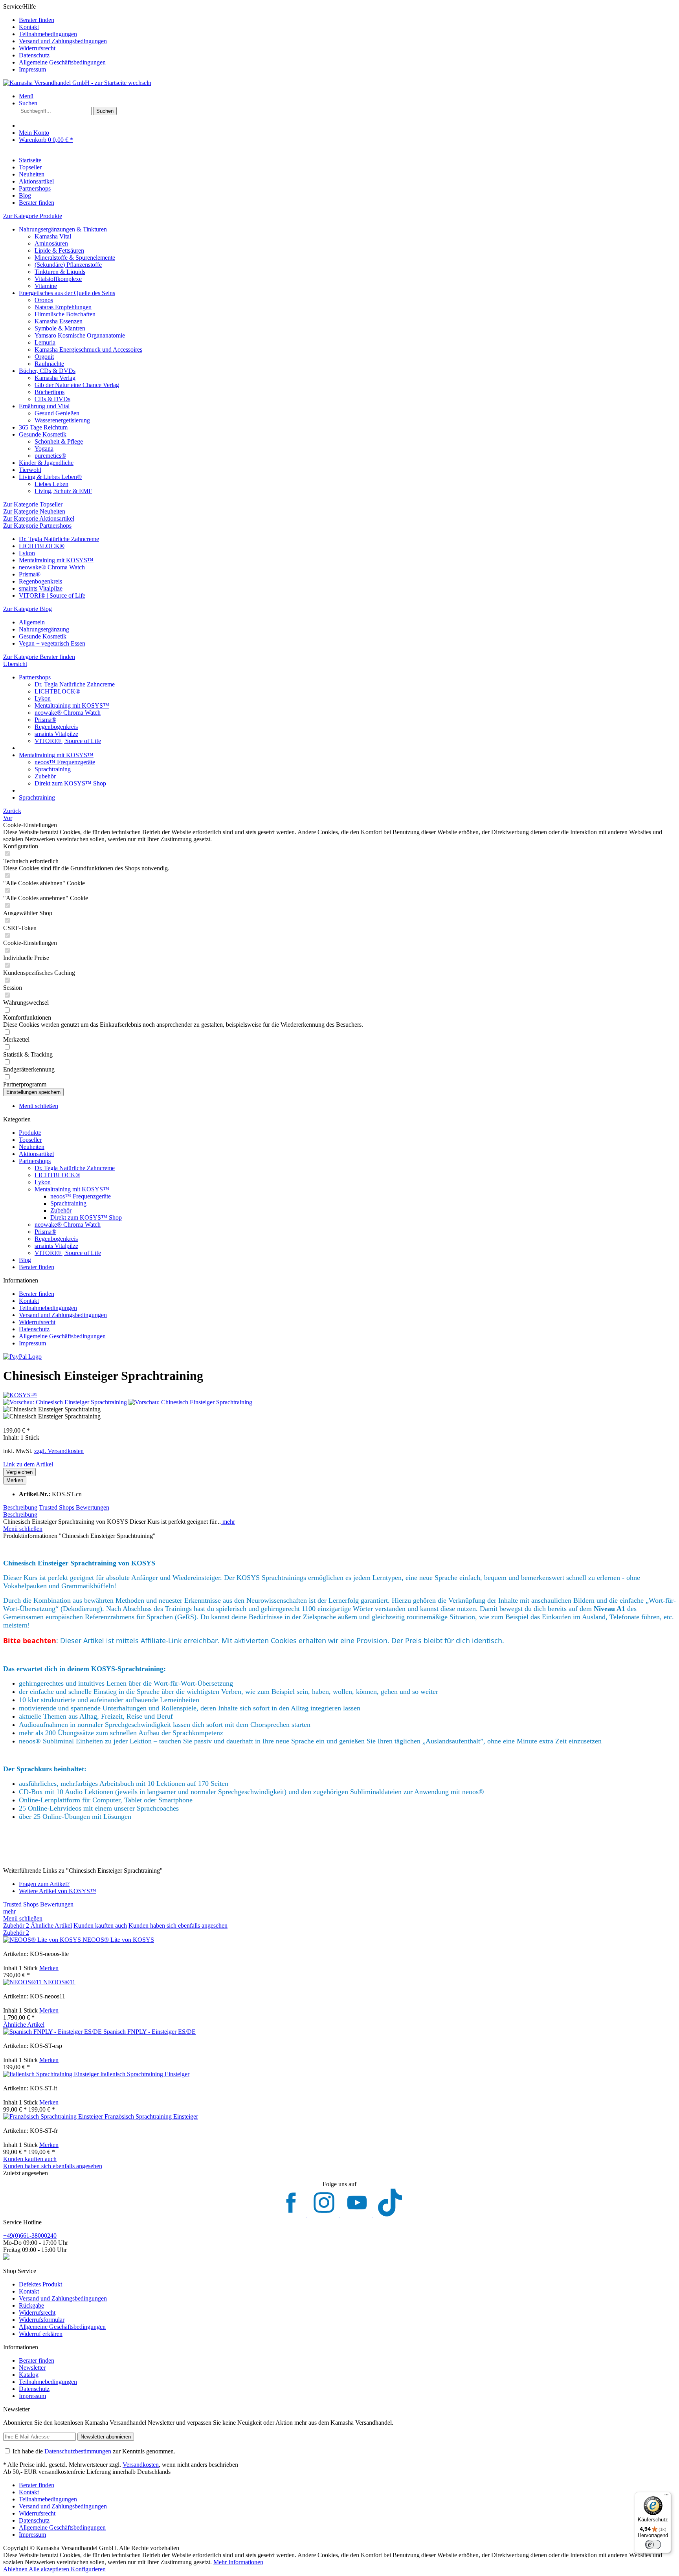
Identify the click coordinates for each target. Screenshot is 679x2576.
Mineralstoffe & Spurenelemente (75, 258)
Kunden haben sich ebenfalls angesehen (178, 1926)
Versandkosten (141, 2465)
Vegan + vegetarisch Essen (52, 643)
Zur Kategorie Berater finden (39, 657)
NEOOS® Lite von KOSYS (118, 1940)
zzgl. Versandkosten (59, 1451)
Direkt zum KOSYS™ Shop (70, 783)
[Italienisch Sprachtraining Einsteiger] (52, 2074)
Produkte (30, 1133)
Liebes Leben (51, 484)
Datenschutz (34, 55)
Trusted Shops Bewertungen (74, 1507)
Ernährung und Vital (44, 406)
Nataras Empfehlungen (63, 307)
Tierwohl (30, 470)
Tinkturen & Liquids (60, 272)
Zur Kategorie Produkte (33, 216)
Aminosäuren (51, 243)
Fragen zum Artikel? (44, 1884)
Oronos (44, 300)
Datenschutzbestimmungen (78, 2451)
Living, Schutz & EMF (63, 491)
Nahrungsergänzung (44, 629)
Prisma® (30, 574)
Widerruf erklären (41, 2334)
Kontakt (29, 27)
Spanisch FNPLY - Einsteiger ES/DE (150, 2032)
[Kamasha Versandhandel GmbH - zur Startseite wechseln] (77, 83)
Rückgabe (31, 2305)
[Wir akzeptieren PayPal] (22, 1357)
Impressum (32, 69)
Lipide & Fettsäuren (59, 250)
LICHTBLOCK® (42, 546)
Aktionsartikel (36, 1154)
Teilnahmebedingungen (48, 34)
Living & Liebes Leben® (50, 477)
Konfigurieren (88, 2569)
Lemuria (45, 342)
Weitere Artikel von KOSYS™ (58, 1891)
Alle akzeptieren (50, 2569)
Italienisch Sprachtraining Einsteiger (145, 2074)
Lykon (27, 553)
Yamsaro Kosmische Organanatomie (80, 335)
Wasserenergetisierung (62, 420)
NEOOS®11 (59, 1982)
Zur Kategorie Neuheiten (34, 511)
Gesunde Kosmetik (43, 434)
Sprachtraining (53, 769)
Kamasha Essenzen (59, 321)
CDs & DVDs (52, 399)
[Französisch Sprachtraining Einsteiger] (54, 2116)
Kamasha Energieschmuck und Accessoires (88, 350)
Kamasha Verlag (55, 378)
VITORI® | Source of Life (52, 595)
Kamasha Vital (53, 236)
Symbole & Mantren (60, 328)
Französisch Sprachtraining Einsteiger (151, 2116)
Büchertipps (50, 392)
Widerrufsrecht (37, 48)
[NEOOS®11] (23, 1982)
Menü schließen (39, 1106)
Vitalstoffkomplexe (58, 279)
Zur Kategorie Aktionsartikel (39, 518)
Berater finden (37, 20)
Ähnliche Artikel (51, 1926)
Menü (26, 96)
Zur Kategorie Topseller (33, 504)
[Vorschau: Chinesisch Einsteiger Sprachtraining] (66, 1402)
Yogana (44, 449)
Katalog (29, 2375)
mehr (228, 1522)
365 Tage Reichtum (43, 427)
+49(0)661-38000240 (30, 2236)
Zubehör (45, 776)
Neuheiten (32, 1147)
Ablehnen (16, 2569)
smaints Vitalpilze (41, 588)
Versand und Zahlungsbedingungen (63, 41)
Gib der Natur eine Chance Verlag (77, 385)
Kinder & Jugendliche (46, 463)
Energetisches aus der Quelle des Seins (67, 293)
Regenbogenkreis (40, 581)
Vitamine (46, 286)
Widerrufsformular (42, 2320)
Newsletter (32, 2368)
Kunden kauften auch (100, 1926)
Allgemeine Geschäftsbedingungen (62, 62)
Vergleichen (19, 1472)
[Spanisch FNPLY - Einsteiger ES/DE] (53, 2032)
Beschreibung (20, 1507)
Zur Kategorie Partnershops (37, 526)
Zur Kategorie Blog (28, 609)
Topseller (30, 1140)
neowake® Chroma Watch (52, 567)
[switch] (653, 2545)
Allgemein (32, 622)
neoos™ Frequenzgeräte (65, 762)
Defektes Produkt (40, 2284)
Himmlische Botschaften (65, 314)
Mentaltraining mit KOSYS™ (56, 560)
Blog (25, 1260)
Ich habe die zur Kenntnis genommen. (94, 2451)
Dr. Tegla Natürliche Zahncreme (59, 539)
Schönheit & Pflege (59, 441)
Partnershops (35, 1161)
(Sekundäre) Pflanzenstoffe (68, 265)
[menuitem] (347, 20)
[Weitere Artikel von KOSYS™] (20, 1395)
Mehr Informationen (238, 2562)
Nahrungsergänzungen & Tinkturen (63, 229)
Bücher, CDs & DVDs (47, 371)
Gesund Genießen (57, 413)
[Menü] (666, 2497)
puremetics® (50, 456)
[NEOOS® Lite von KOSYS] (43, 1940)
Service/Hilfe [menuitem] (55, 38)
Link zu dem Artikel (28, 1464)
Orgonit (44, 357)
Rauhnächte (49, 364)
